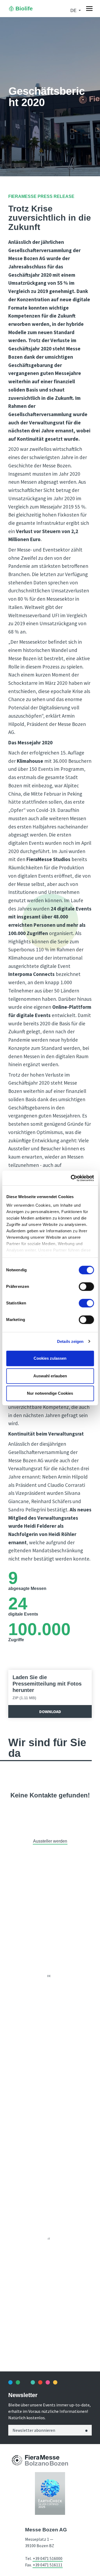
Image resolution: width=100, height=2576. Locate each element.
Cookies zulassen (50, 1358)
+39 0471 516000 (48, 2558)
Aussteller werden (50, 1841)
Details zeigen (70, 1341)
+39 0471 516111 (48, 2565)
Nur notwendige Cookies (50, 1393)
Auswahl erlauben (50, 1376)
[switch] (86, 1287)
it (49, 2239)
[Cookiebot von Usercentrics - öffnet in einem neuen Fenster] (71, 1178)
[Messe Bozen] (17, 2460)
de (49, 1976)
